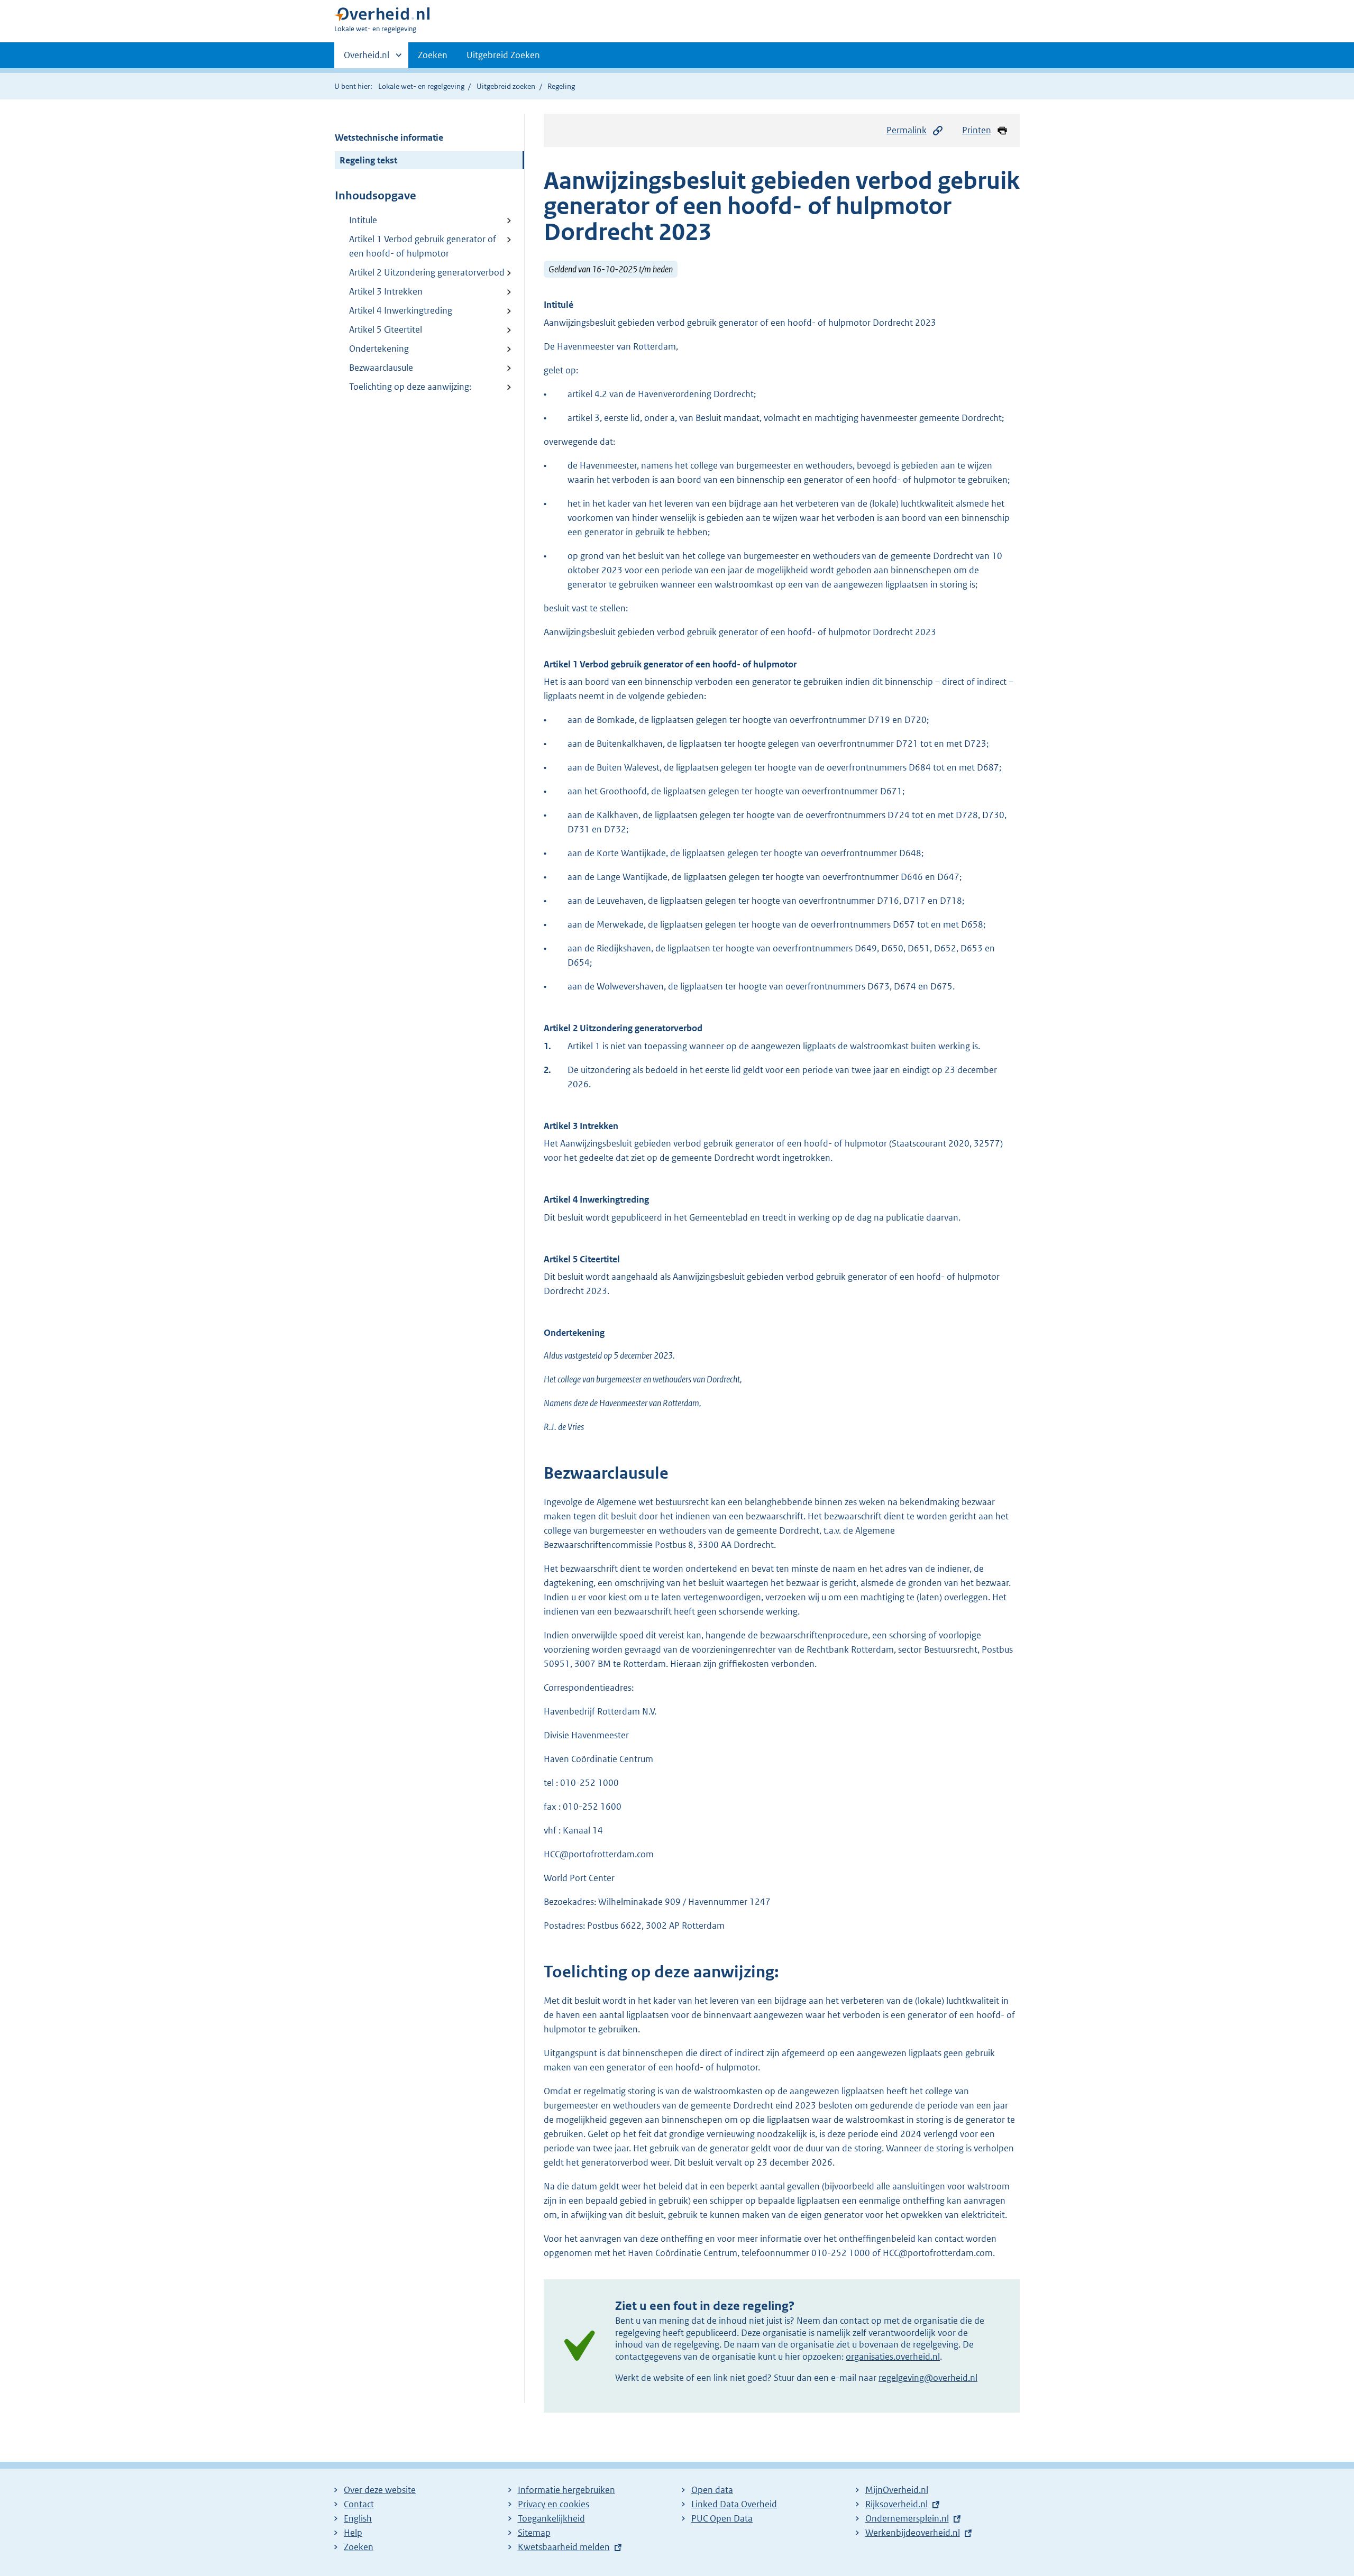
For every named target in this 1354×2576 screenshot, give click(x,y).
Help (353, 2533)
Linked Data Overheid (734, 2504)
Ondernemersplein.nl (907, 2518)
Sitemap (534, 2533)
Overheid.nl (367, 59)
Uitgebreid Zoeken (503, 55)
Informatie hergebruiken (566, 2490)
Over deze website (380, 2490)
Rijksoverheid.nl (896, 2504)
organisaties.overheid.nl (893, 2357)
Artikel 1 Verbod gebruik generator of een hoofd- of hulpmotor (423, 246)
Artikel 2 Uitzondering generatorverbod (427, 272)
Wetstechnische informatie (389, 137)
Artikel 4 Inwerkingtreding (401, 310)
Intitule (363, 220)
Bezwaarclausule (381, 368)
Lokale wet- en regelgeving (421, 86)
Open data (712, 2490)
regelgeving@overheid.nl (928, 2378)
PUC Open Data (722, 2518)
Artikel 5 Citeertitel (386, 329)
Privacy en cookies (554, 2504)
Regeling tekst (368, 160)
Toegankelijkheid (551, 2518)
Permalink (907, 130)
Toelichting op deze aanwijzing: (410, 387)
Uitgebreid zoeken (506, 86)
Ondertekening (379, 349)
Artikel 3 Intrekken (386, 291)
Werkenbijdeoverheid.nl (913, 2533)
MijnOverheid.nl (897, 2490)
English (358, 2518)
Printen (977, 130)
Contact (359, 2504)
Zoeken (433, 55)
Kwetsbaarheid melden (564, 2547)
